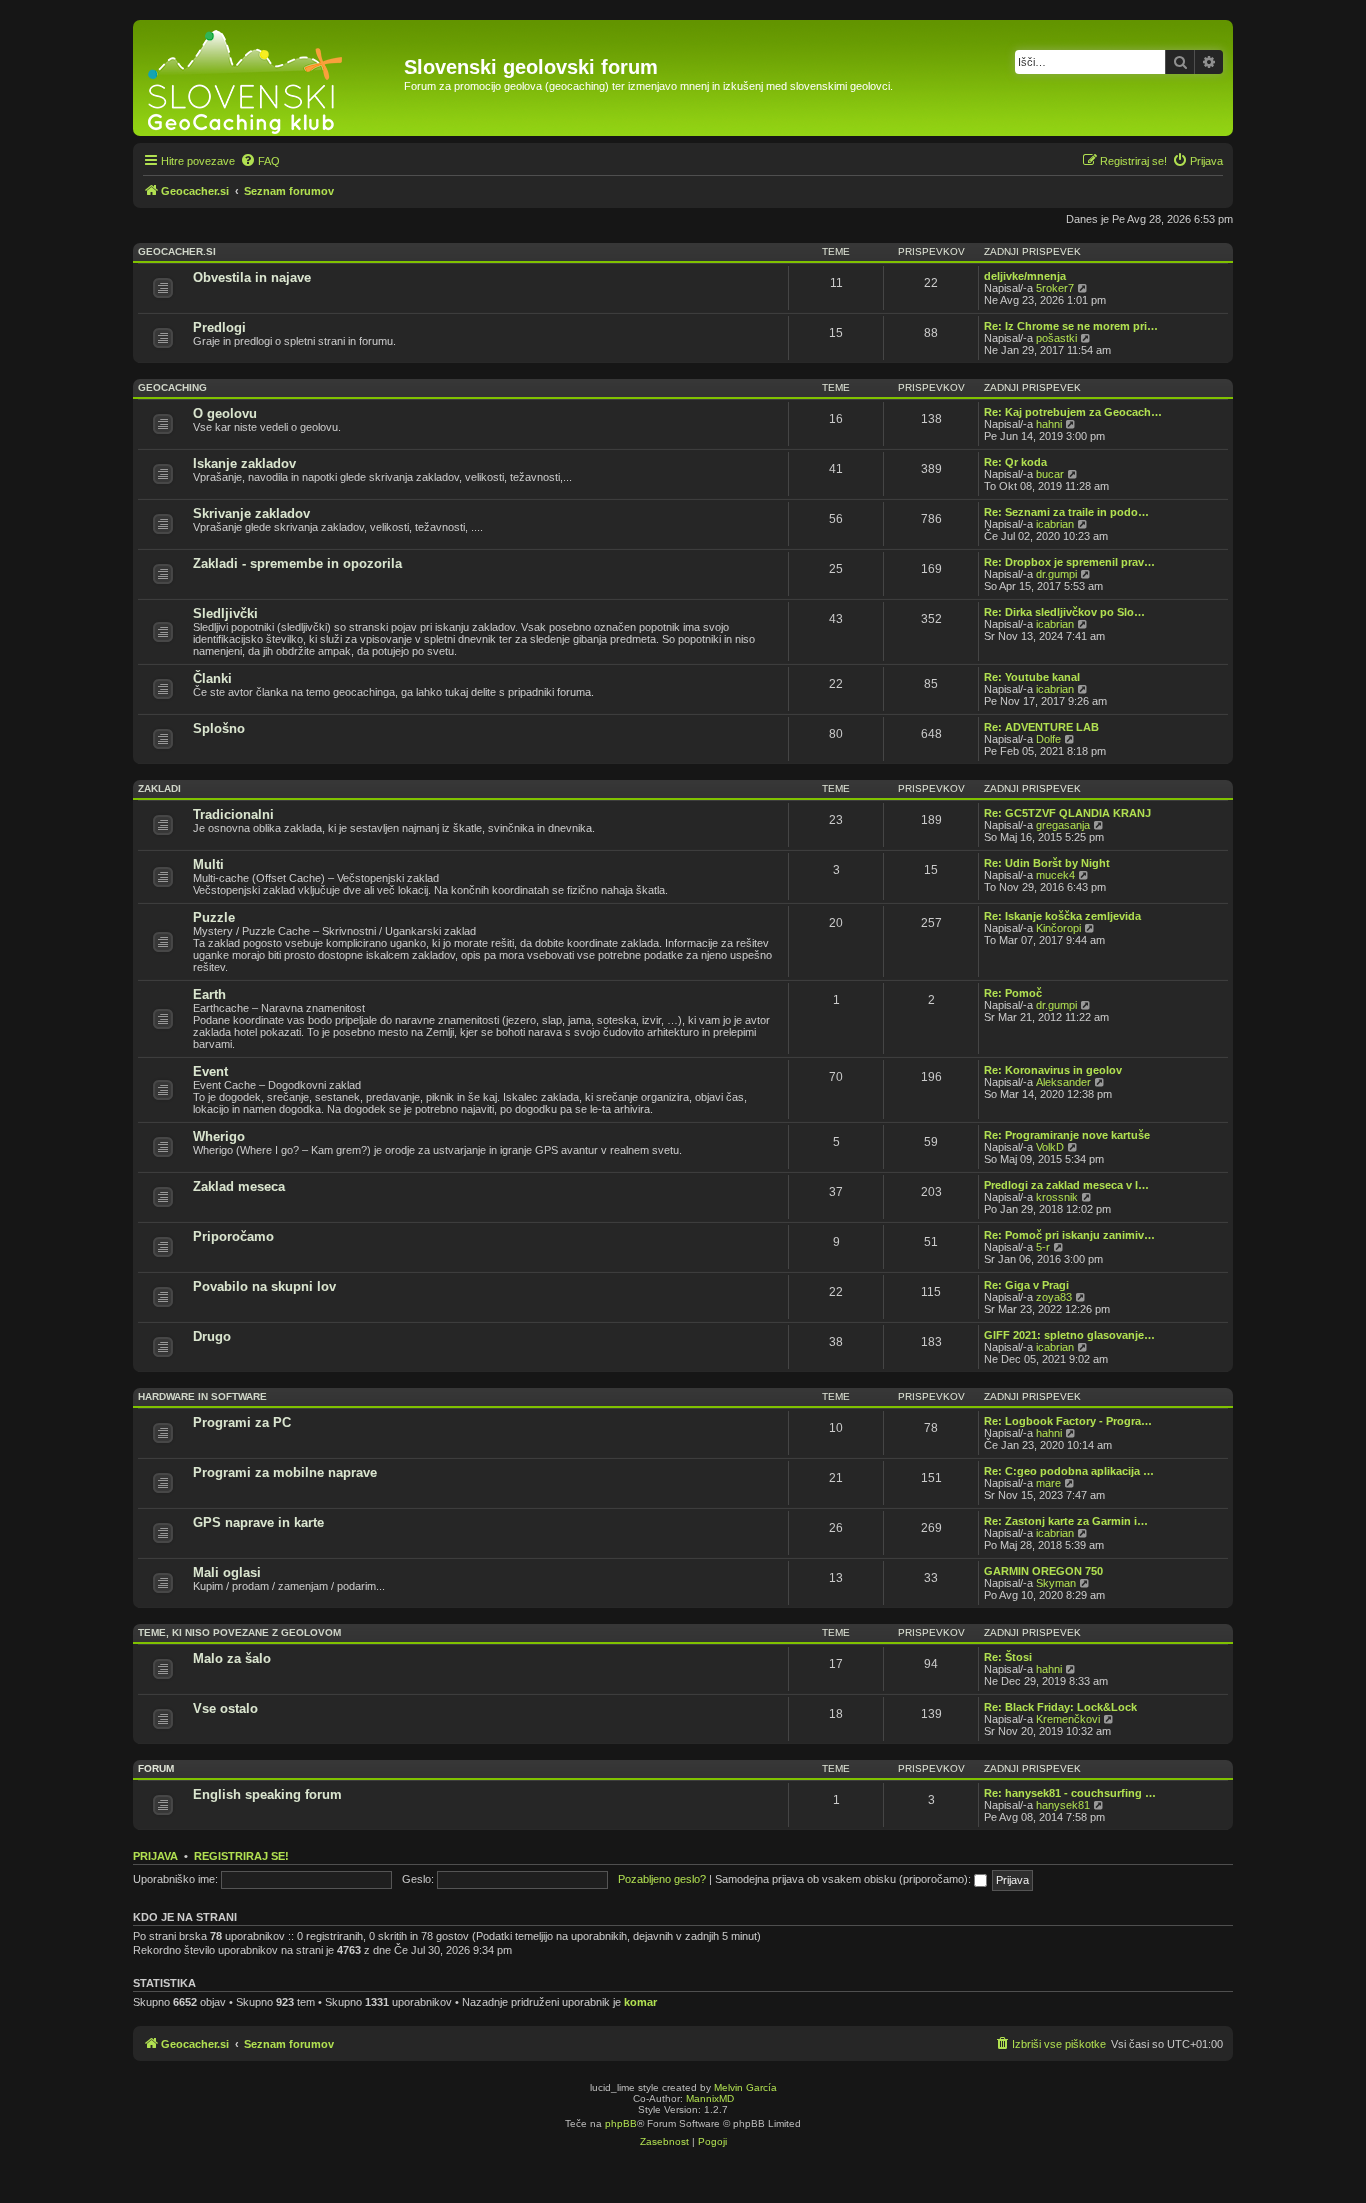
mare (1048, 1483)
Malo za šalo (232, 1658)
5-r (1043, 1247)
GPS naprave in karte (258, 1522)
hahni (1049, 424)
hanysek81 (1063, 1805)
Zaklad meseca (239, 1186)
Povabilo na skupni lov (264, 1286)
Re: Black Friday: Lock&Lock (1060, 1707)
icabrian (1055, 524)
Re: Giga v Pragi (1026, 1285)
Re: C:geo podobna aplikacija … (1069, 1471)
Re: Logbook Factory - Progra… (1068, 1421)
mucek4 (1055, 875)
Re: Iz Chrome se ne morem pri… (1071, 326)
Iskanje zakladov (244, 463)
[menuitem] (260, 161)
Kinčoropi (1058, 928)
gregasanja (1063, 825)
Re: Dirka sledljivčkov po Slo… (1064, 612)
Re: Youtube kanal (1032, 677)
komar (640, 2002)
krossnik (1057, 1197)
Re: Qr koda (1015, 462)
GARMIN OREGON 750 (1043, 1571)
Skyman (1056, 1583)
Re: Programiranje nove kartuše (1067, 1135)
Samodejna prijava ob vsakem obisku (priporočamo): (844, 1879)
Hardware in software (202, 1396)
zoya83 (1054, 1297)
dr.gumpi (1056, 574)
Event (210, 1071)
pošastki (1056, 338)
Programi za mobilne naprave (285, 1472)
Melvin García (745, 2087)
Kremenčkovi (1068, 1719)
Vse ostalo (225, 1708)
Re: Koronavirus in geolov (1053, 1070)
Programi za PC (242, 1422)
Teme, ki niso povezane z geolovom (239, 1632)
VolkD (1050, 1147)
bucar (1050, 474)
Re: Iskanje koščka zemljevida (1062, 916)
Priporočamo (233, 1236)
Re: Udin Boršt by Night (1047, 863)
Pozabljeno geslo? (662, 1879)
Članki (212, 678)
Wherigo (219, 1136)
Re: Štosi (1008, 1657)
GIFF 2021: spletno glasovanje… (1069, 1335)
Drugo (212, 1336)
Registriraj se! (241, 1856)
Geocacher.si (177, 251)
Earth (209, 994)
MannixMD (710, 2098)
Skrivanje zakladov (251, 513)
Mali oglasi (227, 1572)
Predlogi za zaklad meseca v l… (1066, 1185)
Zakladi (159, 788)
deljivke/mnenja (1025, 276)
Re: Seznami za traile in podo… (1066, 512)
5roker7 (1055, 288)
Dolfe (1048, 739)
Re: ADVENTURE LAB (1041, 727)
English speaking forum (267, 1794)
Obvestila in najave (252, 277)
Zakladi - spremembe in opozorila (297, 563)
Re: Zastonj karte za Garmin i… (1066, 1521)
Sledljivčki (225, 613)
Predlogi (219, 327)
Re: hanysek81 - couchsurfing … (1070, 1793)
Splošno (219, 728)
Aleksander (1063, 1082)
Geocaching (172, 387)
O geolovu (225, 413)
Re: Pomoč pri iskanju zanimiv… (1069, 1235)
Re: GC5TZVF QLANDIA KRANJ (1067, 813)
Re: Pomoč (1013, 993)
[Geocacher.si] (271, 78)
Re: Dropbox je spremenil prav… (1069, 562)
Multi (208, 864)
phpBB (621, 2123)
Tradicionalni (233, 814)
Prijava (155, 1856)
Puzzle (214, 917)
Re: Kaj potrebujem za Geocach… (1073, 412)
